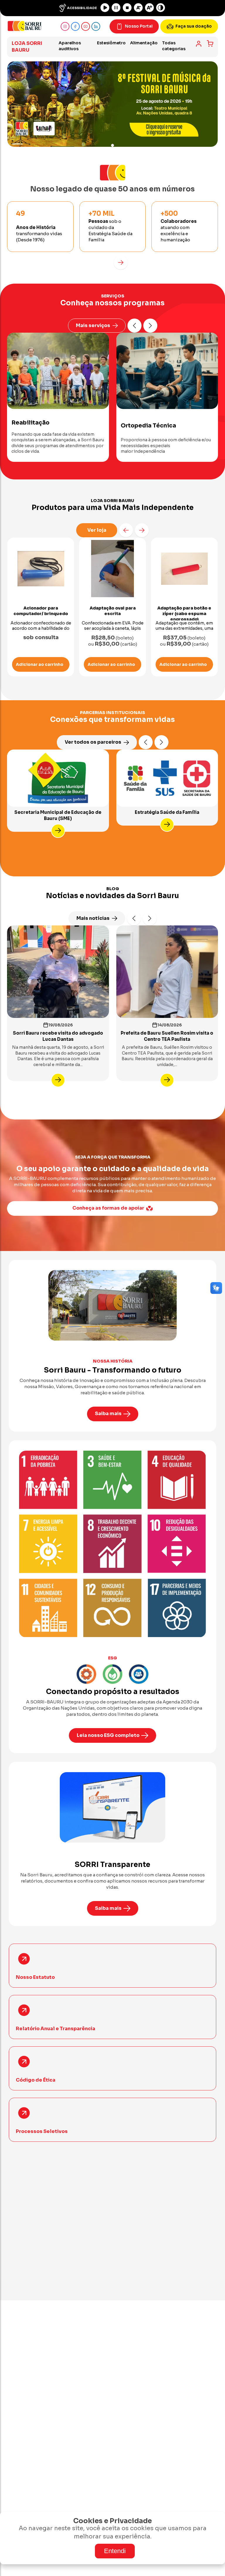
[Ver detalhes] (58, 831)
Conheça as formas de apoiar (108, 1208)
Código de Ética (36, 2080)
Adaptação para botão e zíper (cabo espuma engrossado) (184, 614)
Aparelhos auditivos (70, 46)
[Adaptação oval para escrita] (112, 569)
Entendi (115, 2551)
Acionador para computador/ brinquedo (41, 611)
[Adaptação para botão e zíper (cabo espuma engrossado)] (184, 569)
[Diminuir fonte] (138, 8)
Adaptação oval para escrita (113, 611)
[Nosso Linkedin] (96, 26)
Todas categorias (174, 46)
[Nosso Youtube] (86, 26)
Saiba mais (108, 1414)
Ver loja (97, 530)
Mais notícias (93, 918)
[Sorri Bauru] (25, 26)
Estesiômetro (111, 43)
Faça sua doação (194, 26)
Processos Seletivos (42, 2131)
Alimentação (144, 43)
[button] (121, 262)
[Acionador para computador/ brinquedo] (41, 569)
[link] (199, 44)
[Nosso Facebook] (75, 26)
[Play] (105, 8)
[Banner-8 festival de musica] (112, 104)
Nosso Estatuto (35, 1977)
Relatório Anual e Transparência (56, 2029)
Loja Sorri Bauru (27, 47)
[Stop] (127, 8)
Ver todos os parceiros (93, 742)
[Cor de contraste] (161, 8)
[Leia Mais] (58, 1080)
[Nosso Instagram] (65, 26)
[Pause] (116, 8)
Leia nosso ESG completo (108, 1735)
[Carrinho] (210, 43)
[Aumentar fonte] (149, 8)
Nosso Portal (139, 26)
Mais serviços (93, 325)
